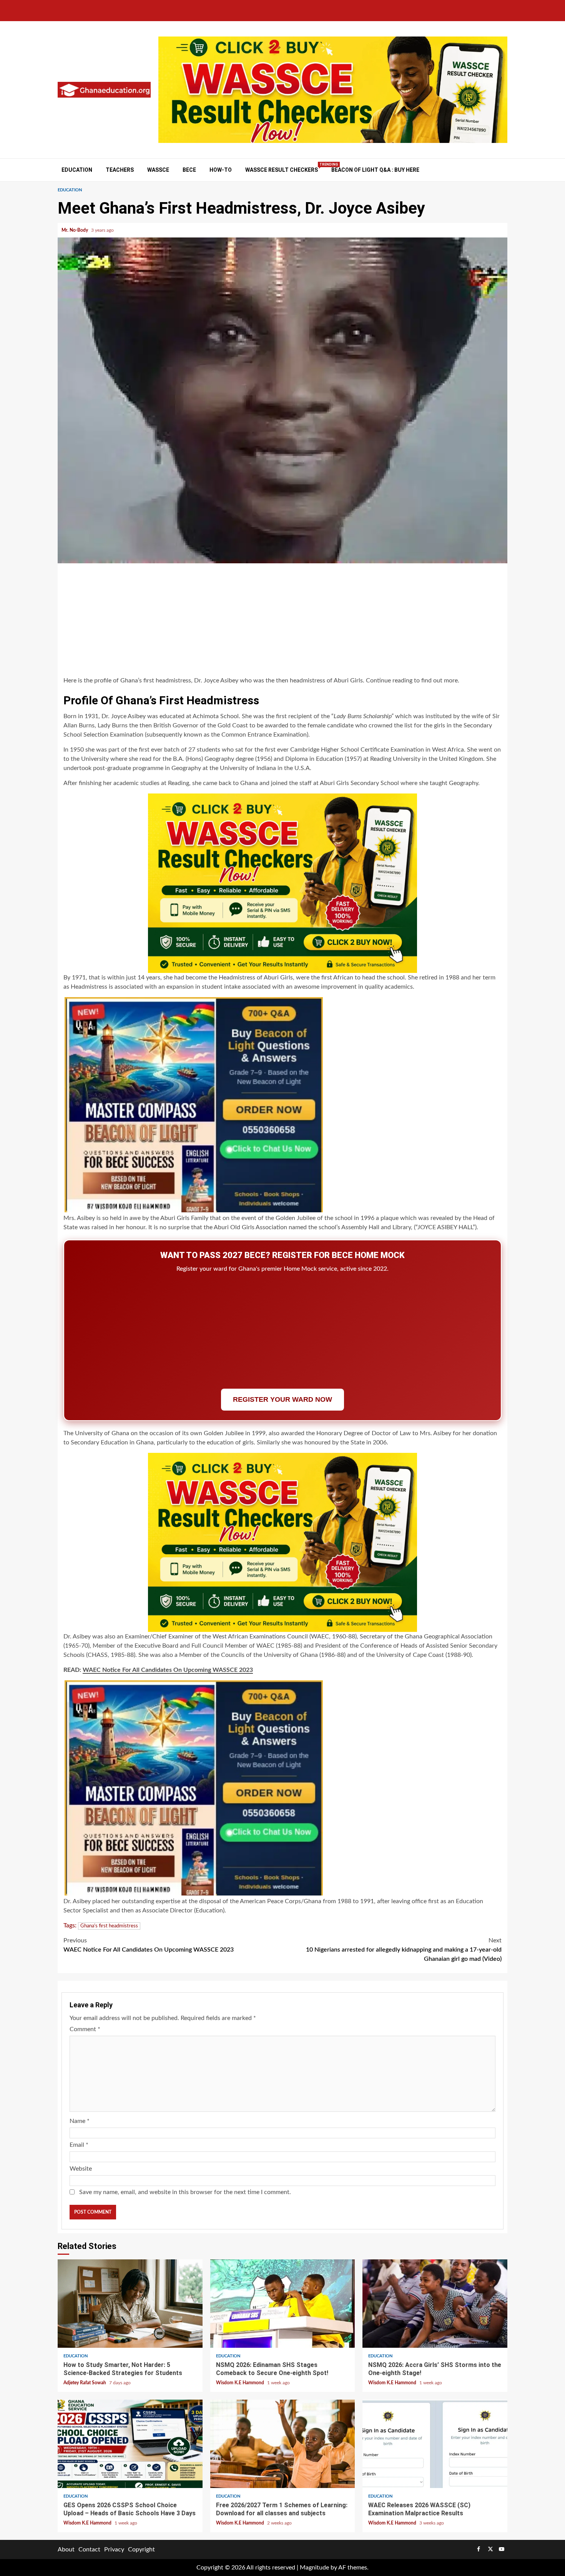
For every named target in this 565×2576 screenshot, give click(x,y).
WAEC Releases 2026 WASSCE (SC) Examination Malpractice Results (435, 2444)
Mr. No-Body (75, 230)
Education (77, 170)
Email (79, 2145)
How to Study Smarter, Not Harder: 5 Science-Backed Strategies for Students (130, 2304)
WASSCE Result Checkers (282, 170)
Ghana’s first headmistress (109, 1926)
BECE (189, 170)
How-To (221, 170)
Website (81, 2169)
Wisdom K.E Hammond (241, 2383)
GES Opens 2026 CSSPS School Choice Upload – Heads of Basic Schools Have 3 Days (130, 2444)
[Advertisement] (282, 621)
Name (80, 2121)
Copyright (141, 2549)
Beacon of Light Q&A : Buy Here (375, 170)
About (66, 2549)
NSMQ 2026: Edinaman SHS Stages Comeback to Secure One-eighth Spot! (283, 2304)
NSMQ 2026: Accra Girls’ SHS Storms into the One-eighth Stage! (435, 2304)
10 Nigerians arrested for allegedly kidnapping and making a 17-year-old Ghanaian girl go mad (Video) (404, 1950)
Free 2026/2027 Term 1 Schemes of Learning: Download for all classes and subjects (283, 2444)
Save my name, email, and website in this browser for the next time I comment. (185, 2192)
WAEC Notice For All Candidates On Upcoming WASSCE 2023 (168, 1670)
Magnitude (314, 2568)
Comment (85, 2029)
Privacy (114, 2549)
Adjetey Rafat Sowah (85, 2383)
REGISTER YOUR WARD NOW (282, 1399)
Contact (89, 2549)
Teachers (120, 170)
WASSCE (158, 170)
